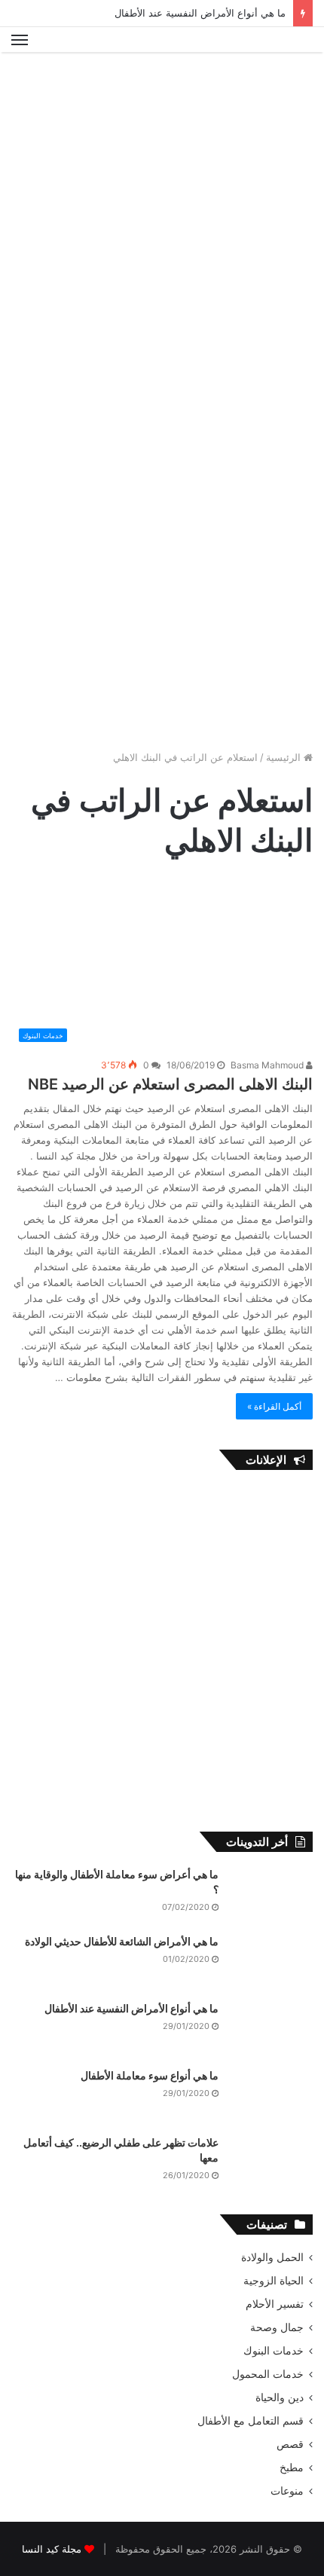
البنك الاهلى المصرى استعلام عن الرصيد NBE (170, 1084)
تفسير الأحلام (275, 2304)
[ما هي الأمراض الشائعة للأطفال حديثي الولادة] (271, 1962)
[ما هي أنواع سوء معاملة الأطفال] (271, 2096)
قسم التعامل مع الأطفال (251, 2421)
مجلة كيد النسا (52, 2549)
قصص (290, 2444)
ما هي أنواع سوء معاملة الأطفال (150, 2075)
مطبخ (292, 2468)
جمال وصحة (277, 2327)
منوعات (287, 2491)
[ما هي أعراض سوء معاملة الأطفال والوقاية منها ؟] (271, 1895)
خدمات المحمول (268, 2374)
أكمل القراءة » (274, 1406)
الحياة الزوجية (274, 2281)
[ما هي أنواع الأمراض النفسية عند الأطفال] (271, 2029)
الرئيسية (285, 757)
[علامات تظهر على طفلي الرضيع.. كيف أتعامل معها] (271, 2163)
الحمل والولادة (272, 2257)
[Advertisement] (162, 229)
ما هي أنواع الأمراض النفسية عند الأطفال (200, 13)
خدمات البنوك (274, 2351)
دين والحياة (280, 2397)
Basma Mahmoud (268, 1065)
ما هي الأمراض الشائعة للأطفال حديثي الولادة (122, 1941)
